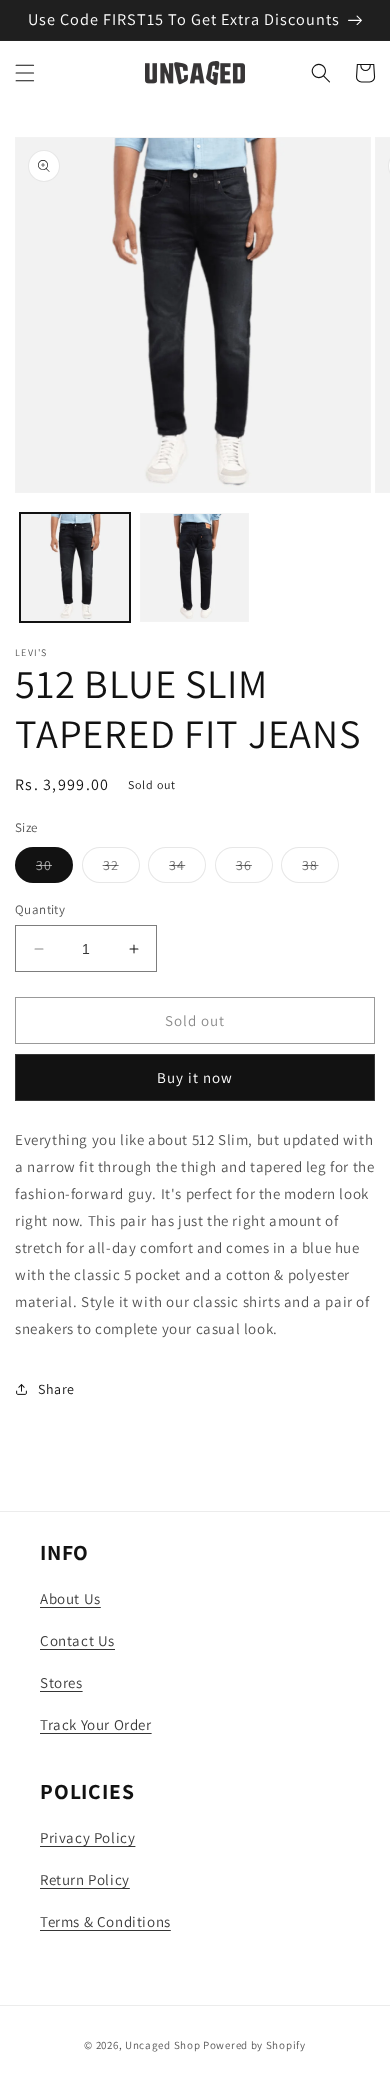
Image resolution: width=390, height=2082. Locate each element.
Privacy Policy (87, 1837)
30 (54, 869)
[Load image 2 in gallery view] (195, 568)
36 (254, 869)
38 (320, 869)
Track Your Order (96, 1724)
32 (121, 869)
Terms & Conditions (105, 1921)
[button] (25, 73)
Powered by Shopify (254, 2045)
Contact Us (77, 1640)
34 (187, 869)
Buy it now (195, 1077)
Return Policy (85, 1879)
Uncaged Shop (162, 2045)
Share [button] (56, 1389)
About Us (70, 1598)
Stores (61, 1682)
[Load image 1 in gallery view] (75, 568)
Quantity (40, 909)
